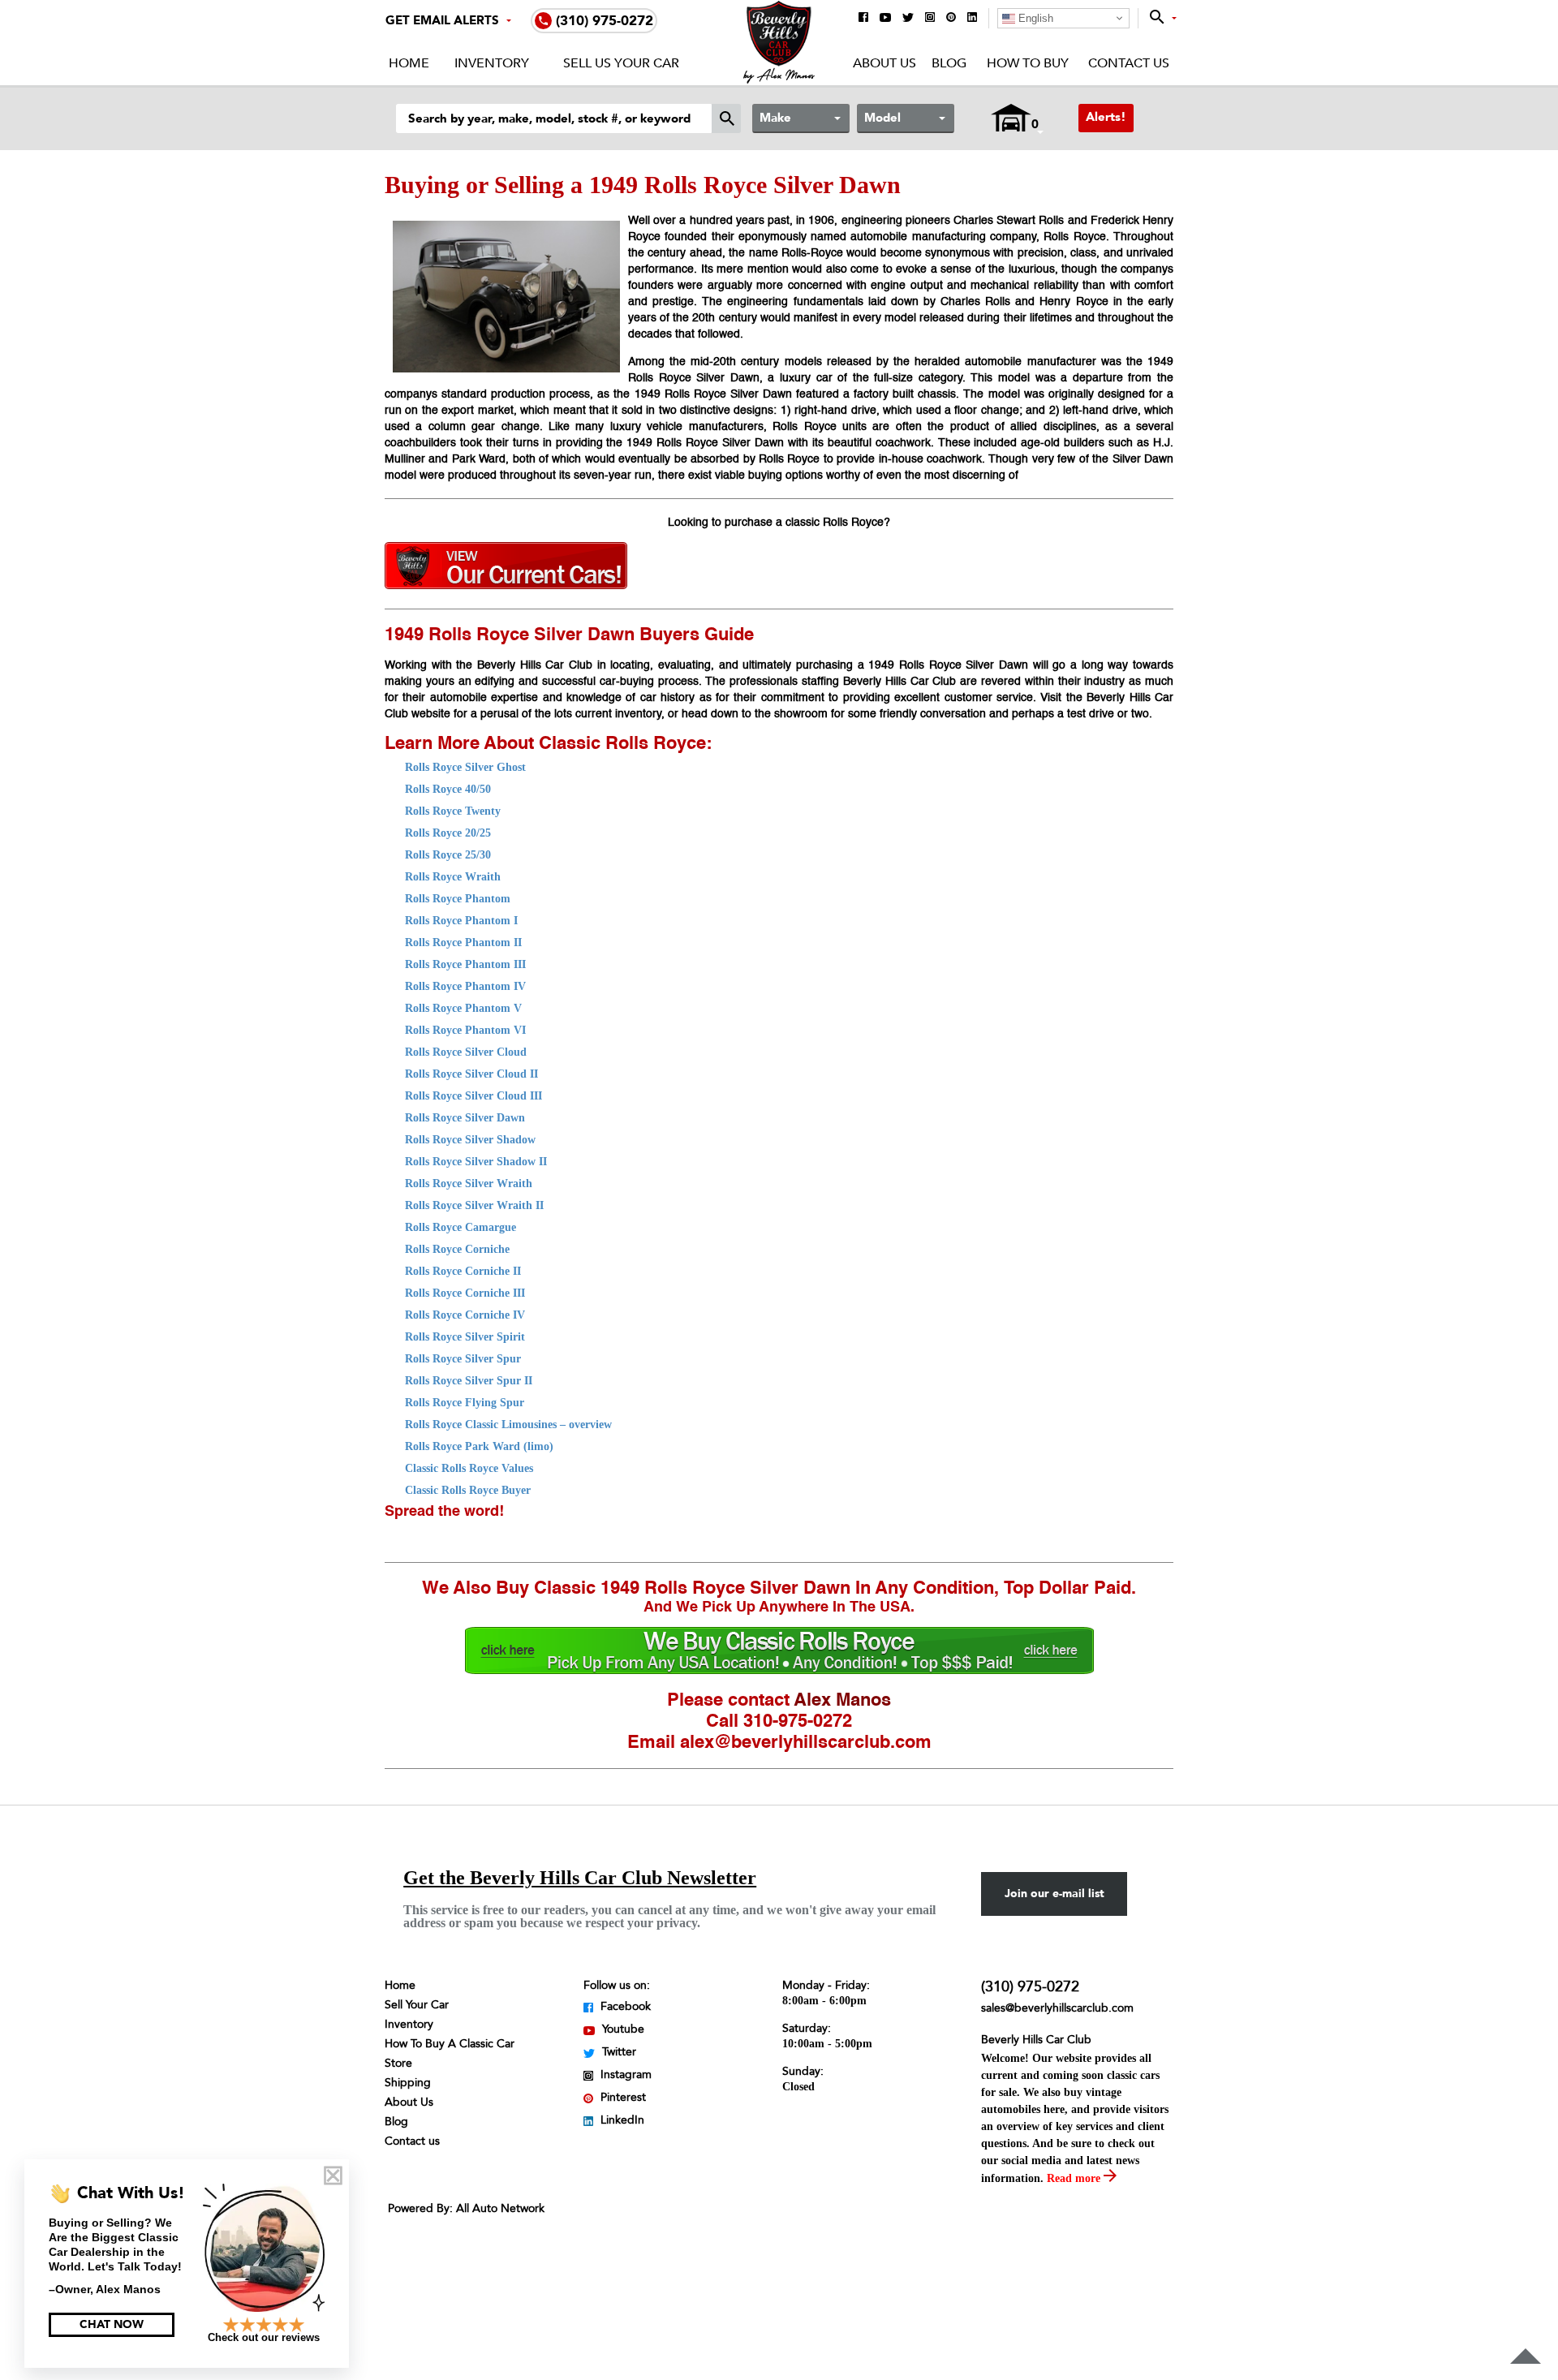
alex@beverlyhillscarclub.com (806, 1743)
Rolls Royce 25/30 (448, 855)
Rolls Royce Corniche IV (465, 1315)
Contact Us (1129, 63)
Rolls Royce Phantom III (465, 964)
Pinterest (622, 2097)
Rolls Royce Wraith (453, 877)
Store (398, 2063)
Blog (949, 63)
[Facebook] (863, 18)
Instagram (624, 2074)
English (1034, 18)
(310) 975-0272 (1030, 1987)
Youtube (622, 2029)
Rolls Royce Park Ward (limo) (479, 1446)
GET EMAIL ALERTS (442, 20)
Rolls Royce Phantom (458, 899)
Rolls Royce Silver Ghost (465, 767)
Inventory (492, 63)
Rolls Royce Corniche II (463, 1271)
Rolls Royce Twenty (453, 811)
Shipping (408, 2083)
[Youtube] (885, 19)
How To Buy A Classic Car (450, 2044)
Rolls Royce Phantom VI (465, 1030)
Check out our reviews (264, 2337)
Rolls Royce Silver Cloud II (471, 1074)
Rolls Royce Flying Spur (465, 1403)
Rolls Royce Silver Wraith (469, 1184)
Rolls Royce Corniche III (465, 1293)
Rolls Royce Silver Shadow (470, 1140)
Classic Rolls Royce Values (469, 1468)
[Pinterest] (951, 18)
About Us (884, 63)
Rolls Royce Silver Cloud (466, 1052)
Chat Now (112, 2324)
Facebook (624, 2006)
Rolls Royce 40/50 (448, 789)
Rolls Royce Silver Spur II (469, 1381)
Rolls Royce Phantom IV (465, 986)
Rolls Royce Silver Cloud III (473, 1096)
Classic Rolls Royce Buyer (468, 1490)
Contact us (412, 2141)
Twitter (618, 2052)
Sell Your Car (417, 2005)
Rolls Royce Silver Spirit (465, 1337)
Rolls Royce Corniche (457, 1249)
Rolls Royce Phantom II (463, 943)
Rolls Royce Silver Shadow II (476, 1162)
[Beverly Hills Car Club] (779, 80)
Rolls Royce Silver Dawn (465, 1118)
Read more (1075, 2178)
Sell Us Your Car (621, 63)
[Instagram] (930, 18)
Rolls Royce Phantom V (463, 1008)
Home (409, 63)
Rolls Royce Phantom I (461, 921)
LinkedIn (621, 2120)
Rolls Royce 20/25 (448, 833)
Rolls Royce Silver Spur (463, 1359)
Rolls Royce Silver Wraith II (474, 1205)
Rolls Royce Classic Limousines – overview (508, 1425)
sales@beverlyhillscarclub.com (1057, 2008)
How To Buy (1027, 63)
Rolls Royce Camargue (461, 1227)
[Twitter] (908, 19)
